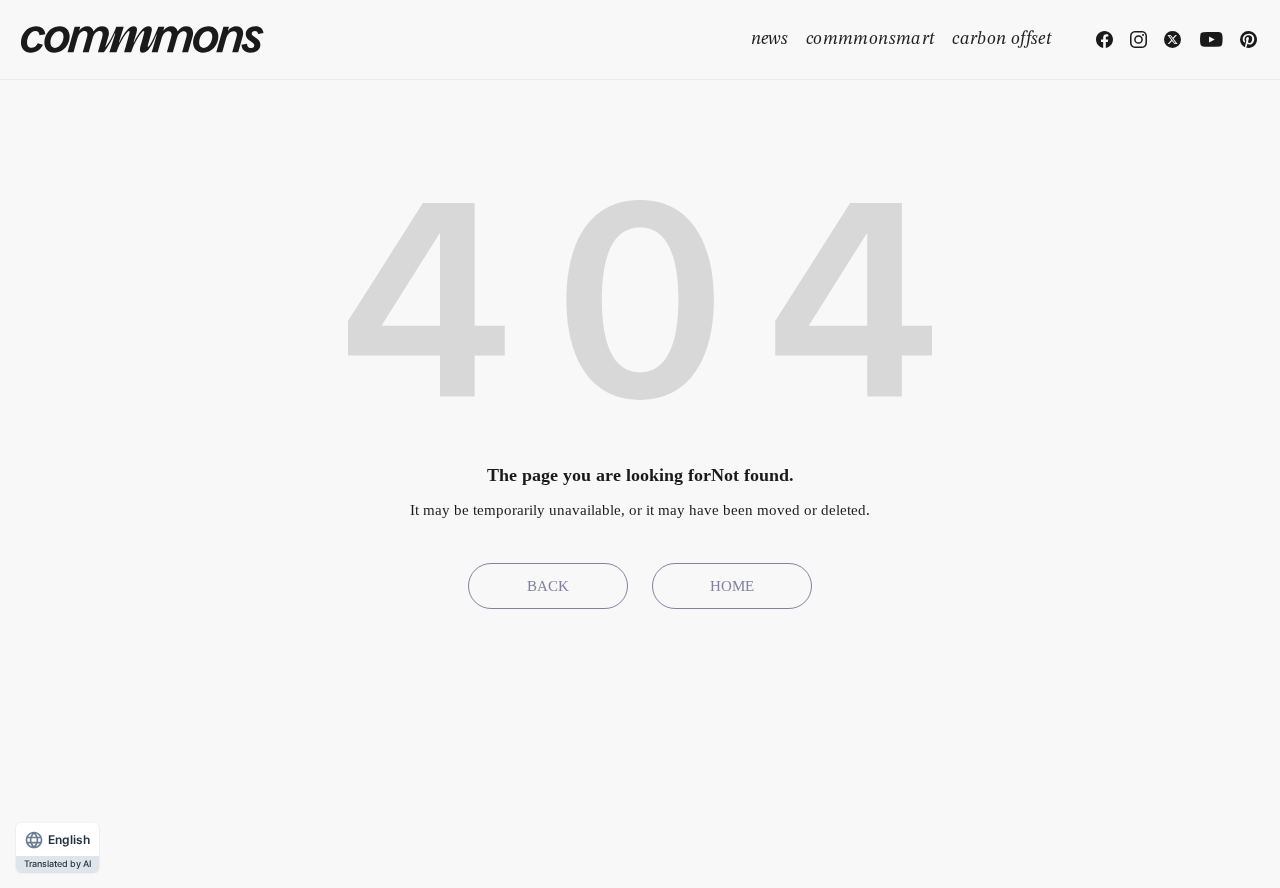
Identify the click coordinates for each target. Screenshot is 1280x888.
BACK (548, 586)
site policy (1210, 849)
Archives (611, 849)
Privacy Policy (1095, 849)
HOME (732, 586)
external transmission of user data (885, 849)
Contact (698, 849)
